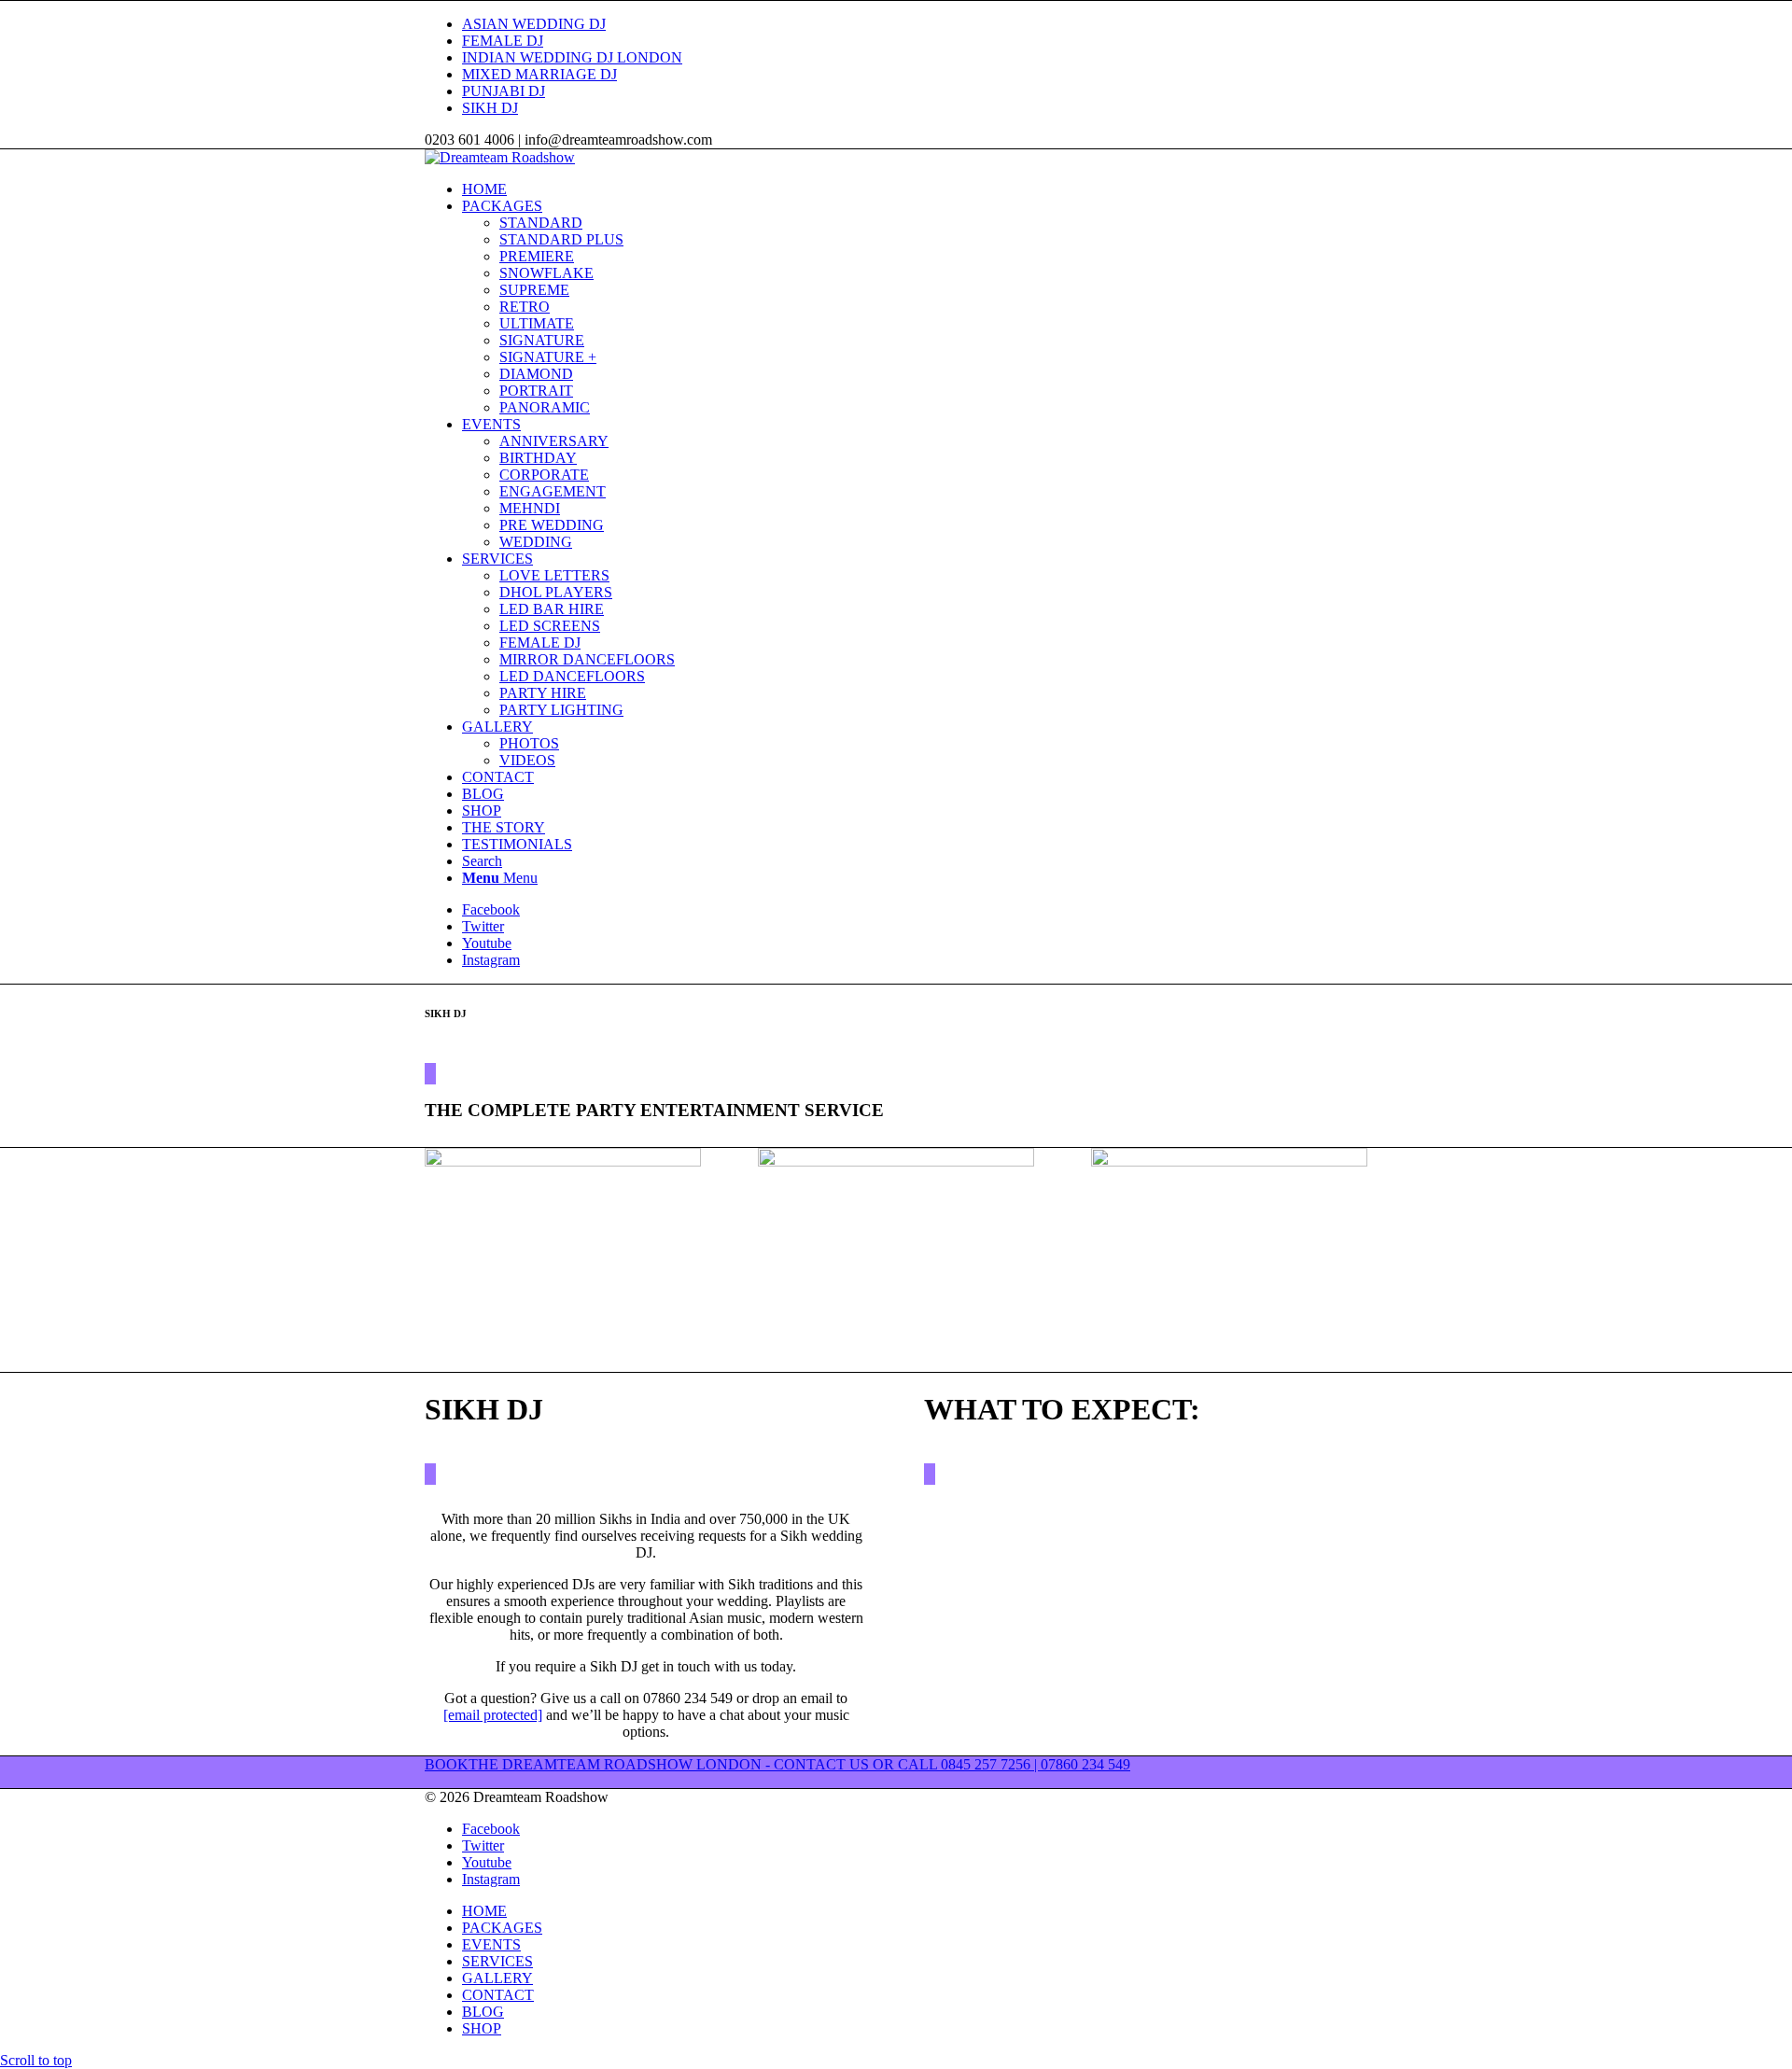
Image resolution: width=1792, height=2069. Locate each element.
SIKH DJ (490, 108)
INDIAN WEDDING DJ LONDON (572, 57)
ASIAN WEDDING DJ (534, 24)
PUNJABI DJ (504, 91)
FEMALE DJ (503, 41)
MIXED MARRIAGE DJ (539, 74)
